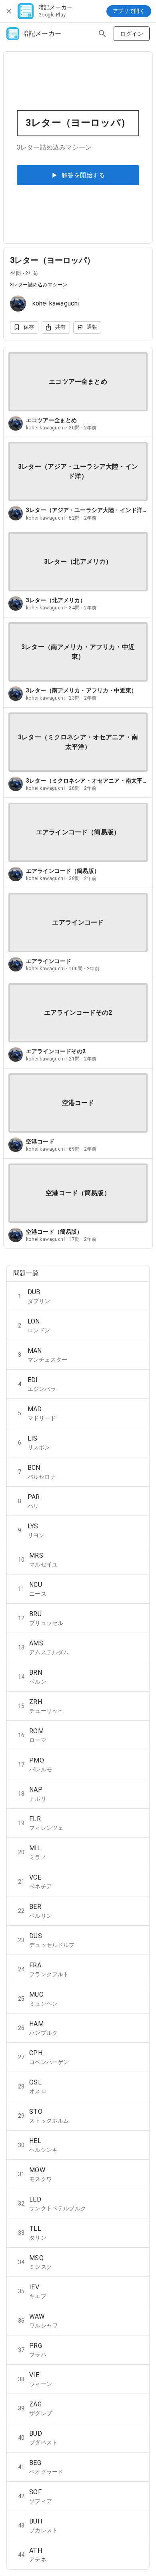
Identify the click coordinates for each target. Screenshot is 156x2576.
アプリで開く (129, 11)
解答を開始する (83, 175)
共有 (61, 327)
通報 (92, 327)
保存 (29, 327)
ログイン (132, 34)
